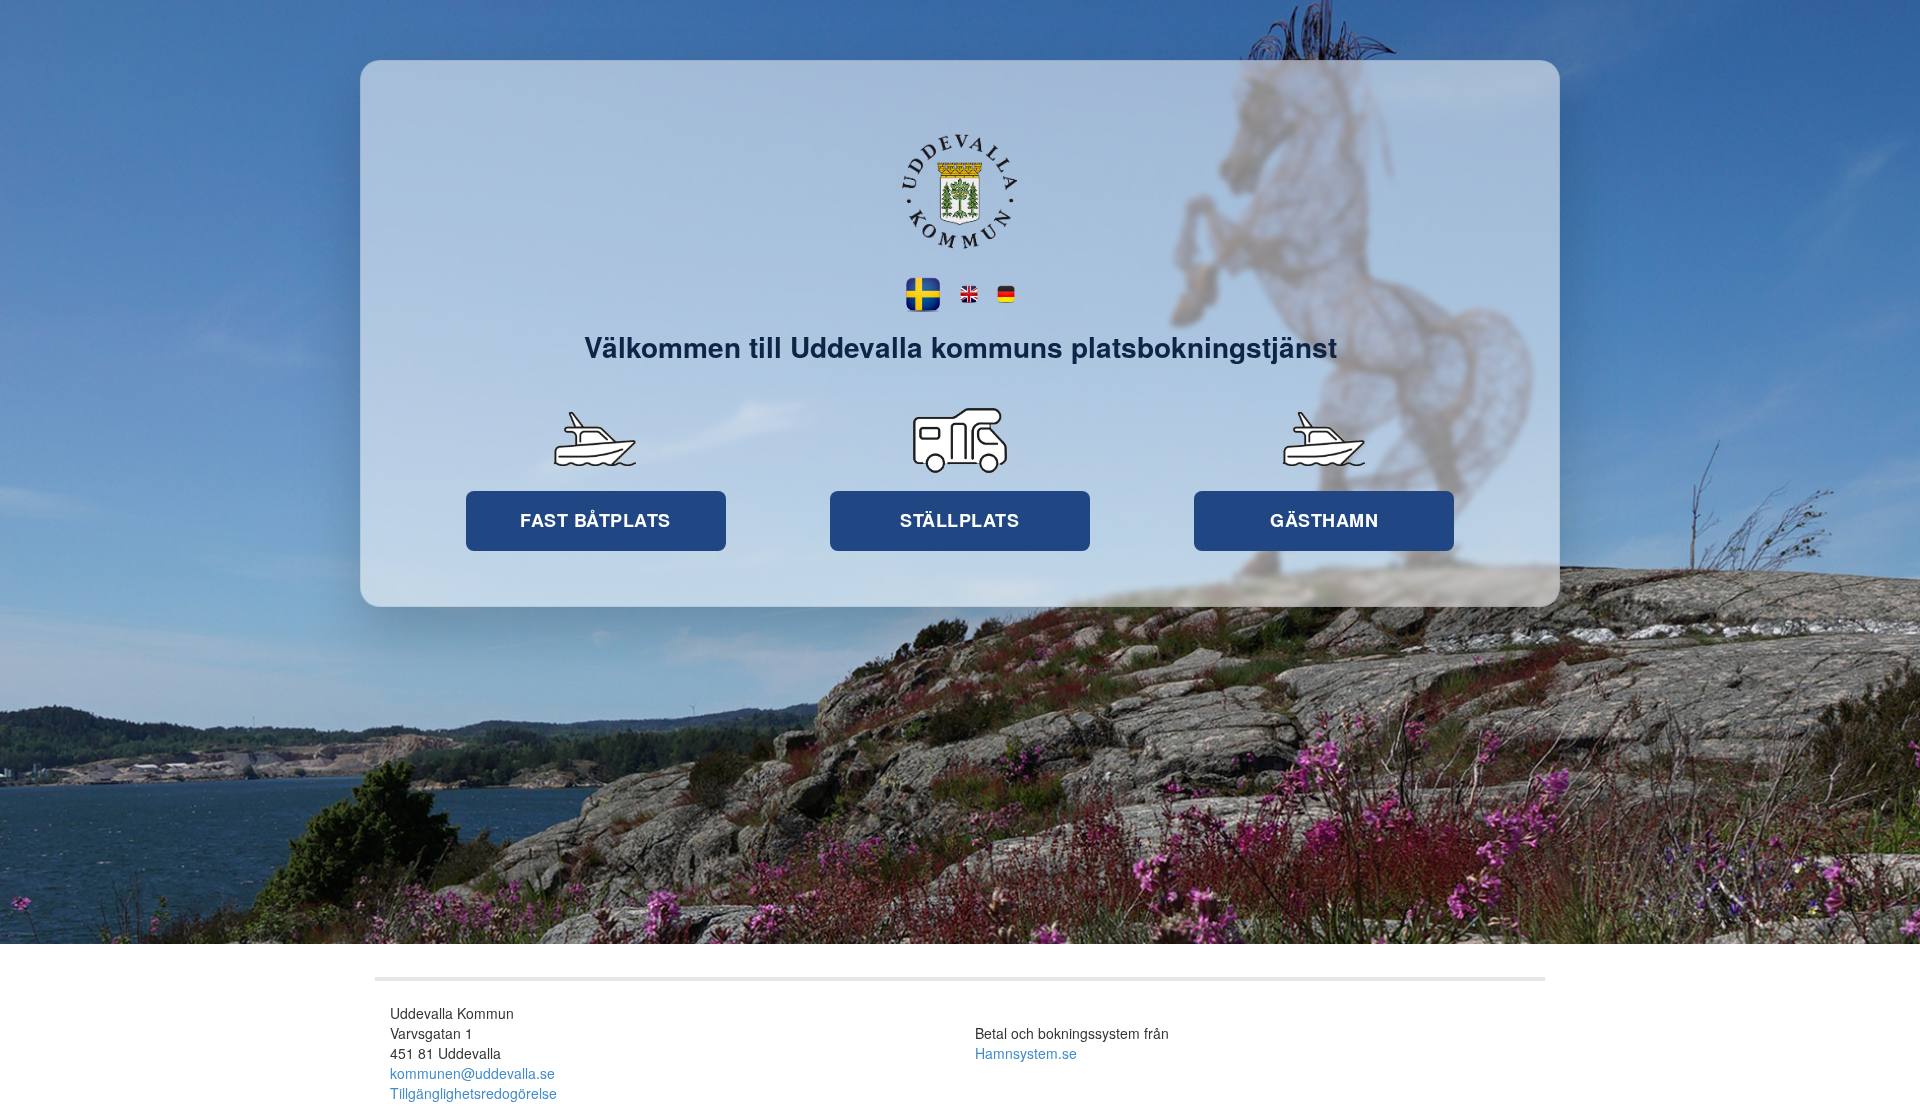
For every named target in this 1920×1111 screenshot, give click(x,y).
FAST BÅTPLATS (595, 520)
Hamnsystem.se (1026, 1053)
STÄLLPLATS (959, 520)
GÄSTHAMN (1324, 520)
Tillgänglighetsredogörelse (473, 1093)
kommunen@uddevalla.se (472, 1073)
